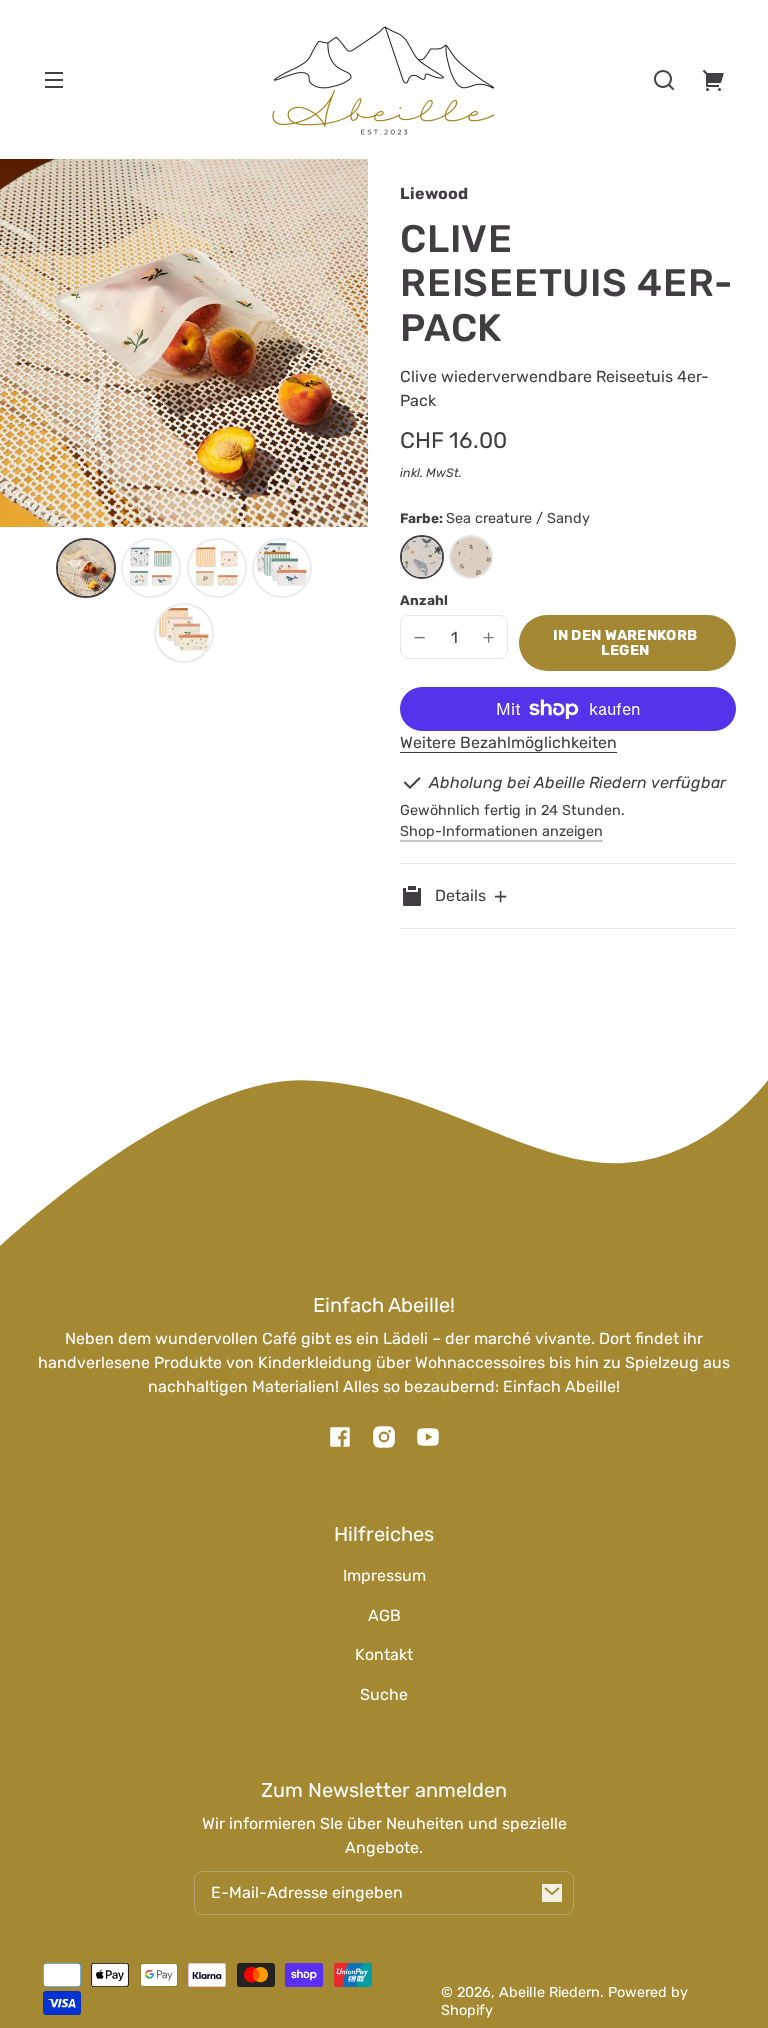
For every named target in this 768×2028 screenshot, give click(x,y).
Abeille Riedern (549, 1992)
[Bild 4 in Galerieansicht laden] (282, 568)
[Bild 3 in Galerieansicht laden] (217, 568)
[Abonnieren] (552, 1893)
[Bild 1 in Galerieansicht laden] (86, 568)
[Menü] (54, 80)
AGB (384, 1615)
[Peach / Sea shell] (471, 557)
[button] (664, 80)
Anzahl (424, 600)
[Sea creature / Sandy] (422, 557)
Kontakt (384, 1654)
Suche (384, 1694)
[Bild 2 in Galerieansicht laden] (151, 568)
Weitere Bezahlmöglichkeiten (508, 742)
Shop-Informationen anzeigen (501, 831)
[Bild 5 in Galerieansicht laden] (184, 633)
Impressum (384, 1575)
